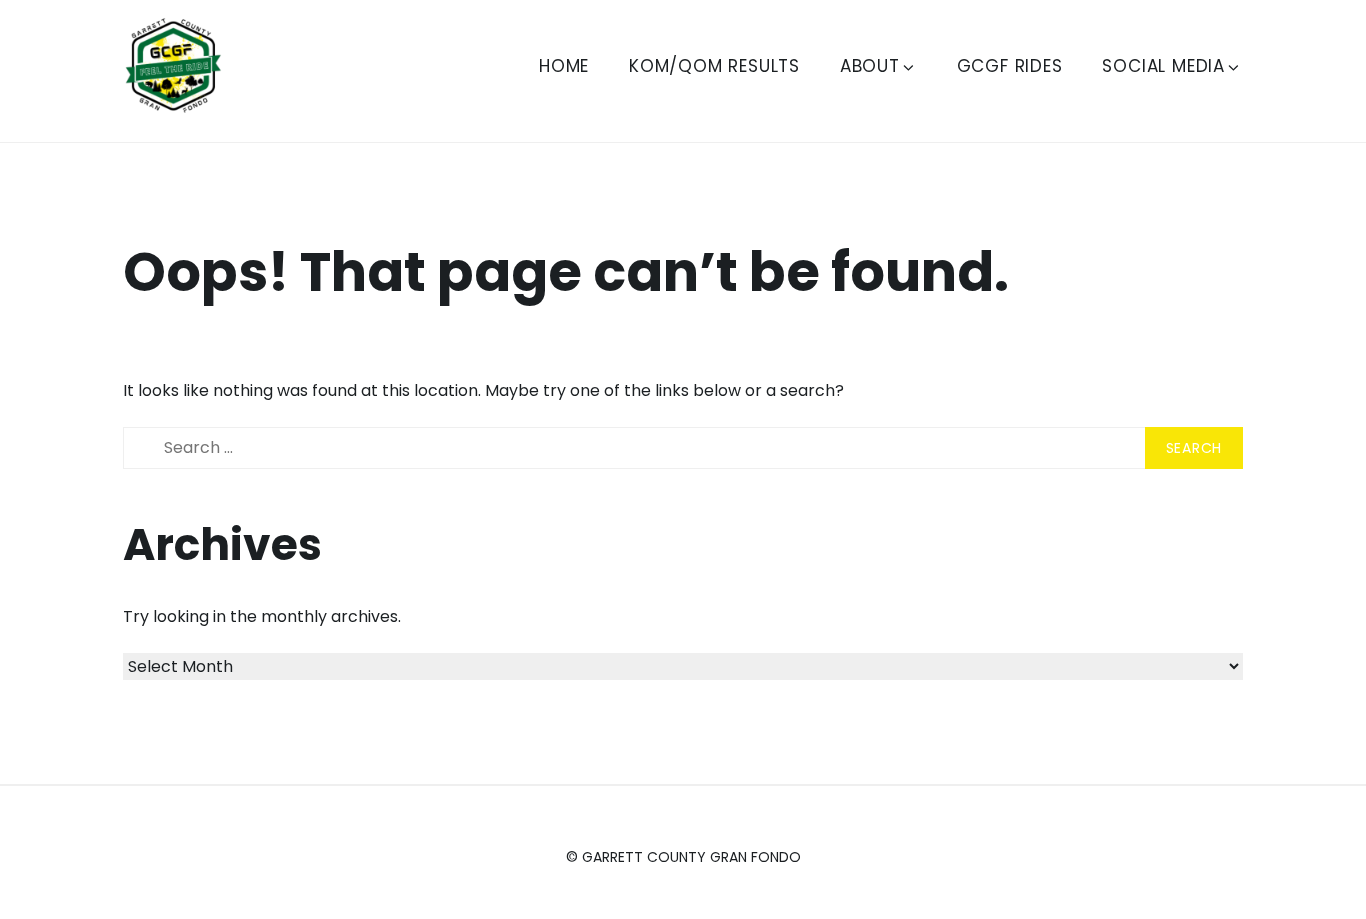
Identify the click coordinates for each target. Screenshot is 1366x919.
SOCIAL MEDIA (1163, 66)
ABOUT (870, 66)
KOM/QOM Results (714, 66)
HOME (564, 66)
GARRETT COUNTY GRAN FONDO (691, 857)
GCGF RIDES (1010, 66)
